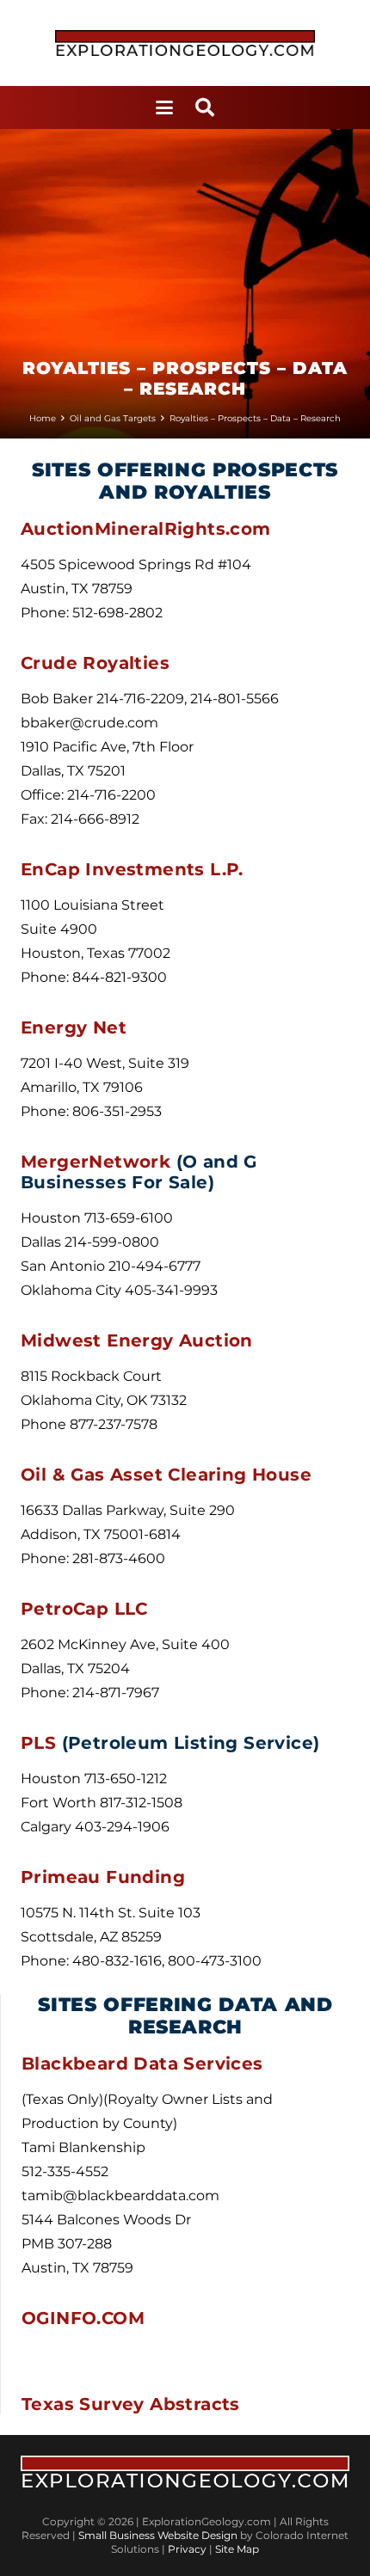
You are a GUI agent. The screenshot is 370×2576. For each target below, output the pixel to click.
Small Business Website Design (159, 2535)
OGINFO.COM (83, 2318)
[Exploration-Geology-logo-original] (185, 43)
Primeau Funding (103, 1877)
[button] (164, 107)
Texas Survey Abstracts (131, 2404)
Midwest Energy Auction (137, 1340)
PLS (41, 1743)
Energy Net (74, 1027)
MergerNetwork (99, 1162)
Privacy (188, 2549)
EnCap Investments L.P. (132, 869)
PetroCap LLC (84, 1609)
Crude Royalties (95, 663)
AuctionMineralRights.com (146, 529)
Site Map (237, 2549)
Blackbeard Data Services (145, 2064)
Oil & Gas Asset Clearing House (166, 1475)
